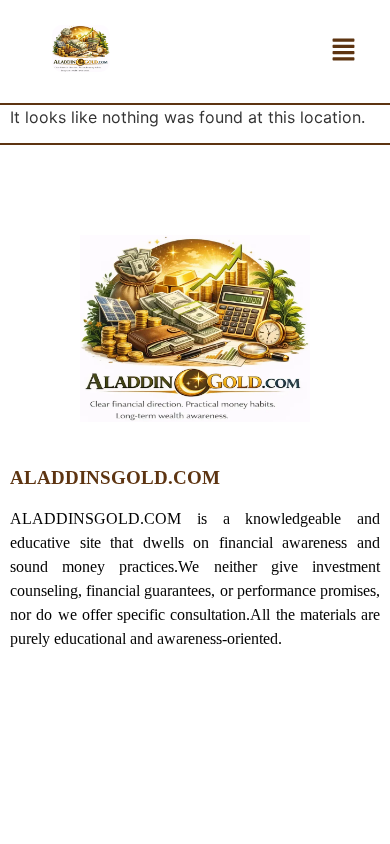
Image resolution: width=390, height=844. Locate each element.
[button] (344, 51)
